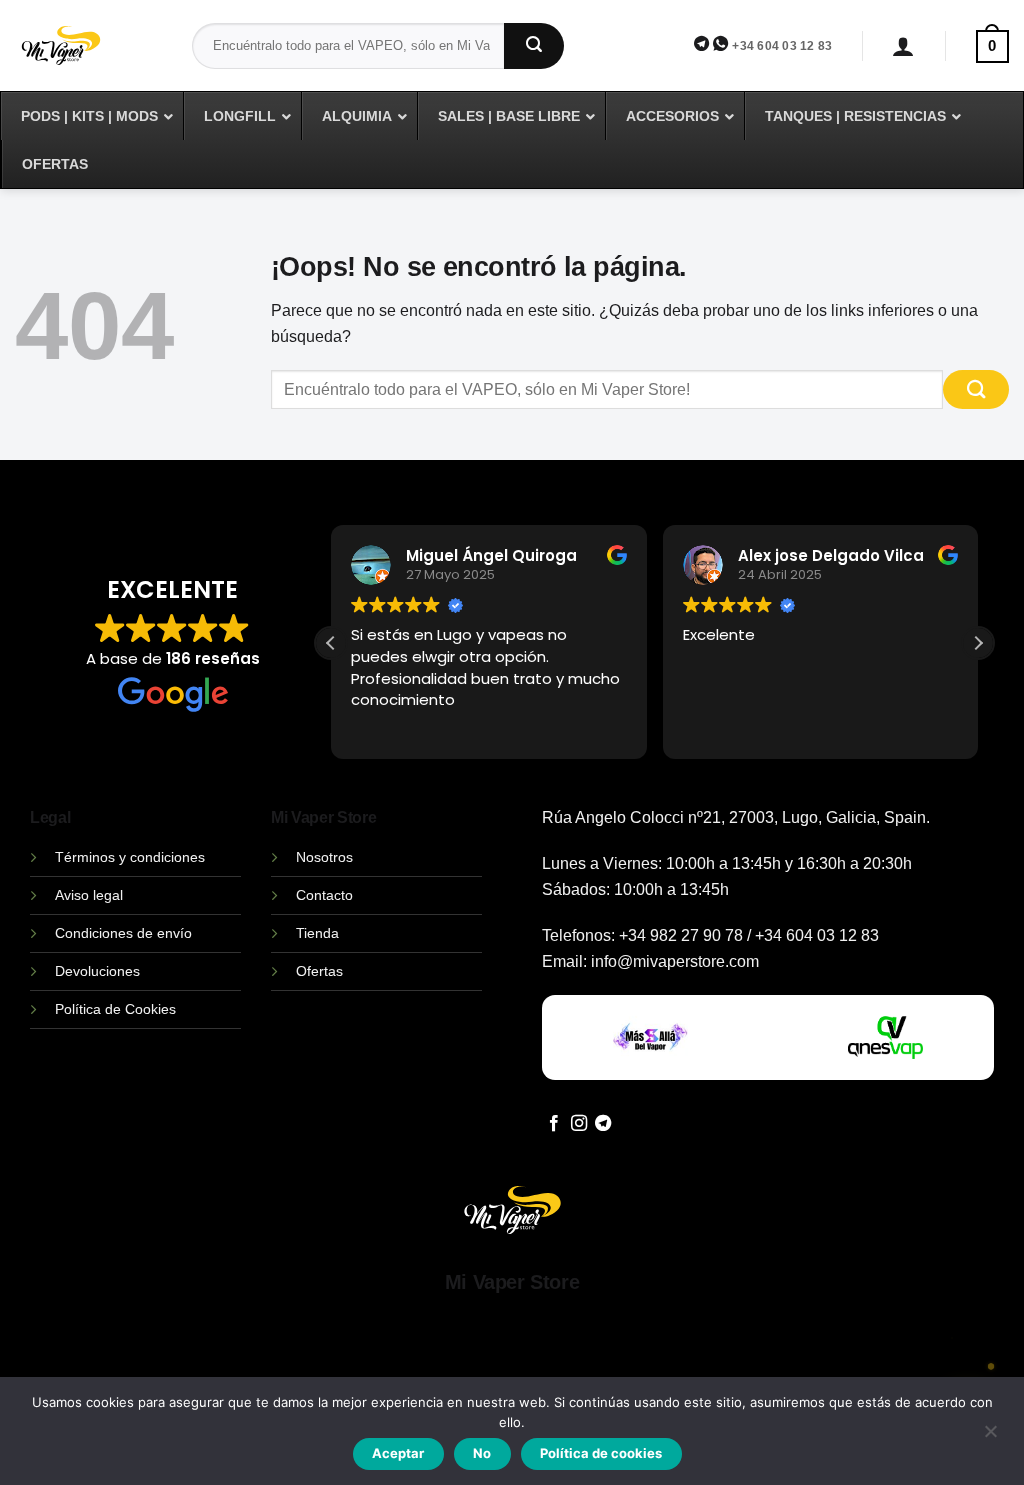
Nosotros (324, 857)
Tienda (317, 933)
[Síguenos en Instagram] (579, 1124)
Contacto (324, 895)
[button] (903, 46)
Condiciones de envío (123, 933)
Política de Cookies (115, 1009)
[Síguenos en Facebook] (554, 1124)
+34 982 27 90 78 (681, 935)
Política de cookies (601, 1453)
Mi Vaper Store (512, 1282)
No (482, 1453)
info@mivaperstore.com (675, 961)
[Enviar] (534, 46)
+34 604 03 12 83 (782, 46)
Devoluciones (97, 971)
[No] (990, 1437)
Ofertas (319, 971)
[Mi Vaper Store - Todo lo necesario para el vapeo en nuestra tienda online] (88, 57)
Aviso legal (89, 895)
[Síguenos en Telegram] (603, 1124)
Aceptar (398, 1453)
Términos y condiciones (130, 857)
